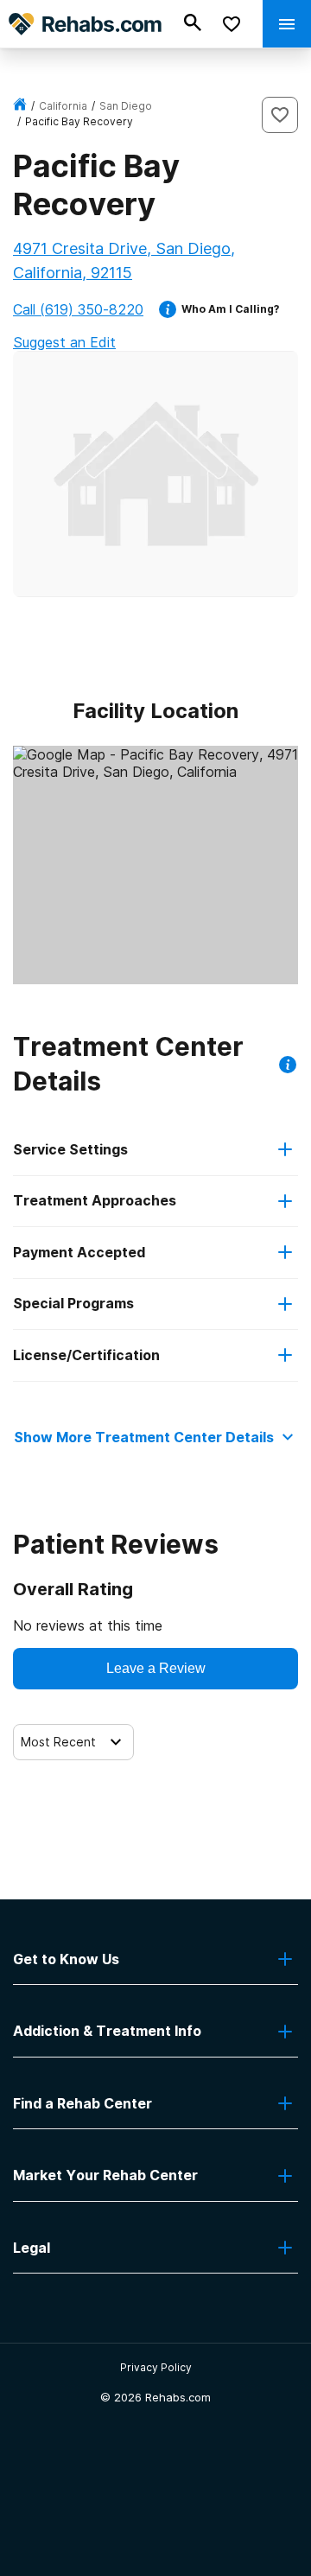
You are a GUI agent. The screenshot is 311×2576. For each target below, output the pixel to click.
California (63, 106)
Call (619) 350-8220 (78, 309)
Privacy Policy (156, 2367)
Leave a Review (156, 1668)
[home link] (20, 106)
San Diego (126, 106)
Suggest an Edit (64, 342)
